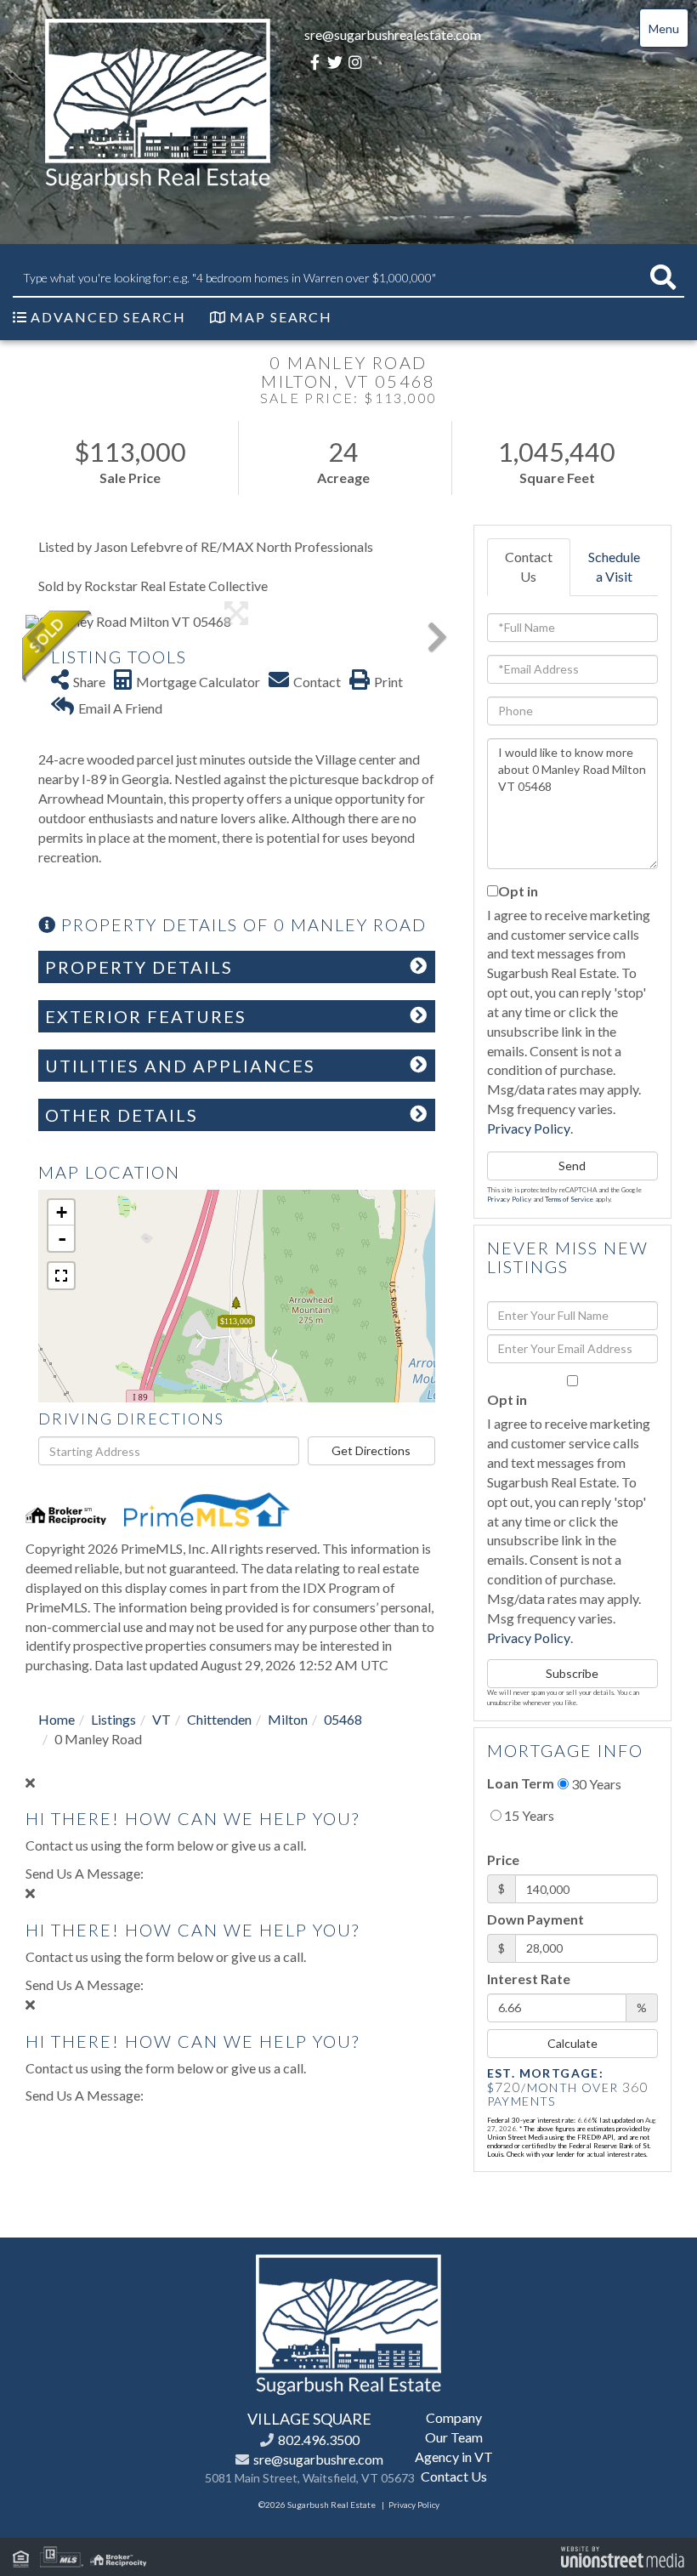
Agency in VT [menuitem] (454, 2457)
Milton (288, 1719)
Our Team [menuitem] (454, 2437)
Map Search (281, 317)
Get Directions (371, 1450)
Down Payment (535, 1919)
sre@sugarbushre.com (318, 2459)
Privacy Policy (529, 1128)
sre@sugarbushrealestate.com (393, 34)
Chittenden (219, 1719)
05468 (343, 1719)
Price (503, 1859)
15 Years (528, 1815)
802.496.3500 (319, 2440)
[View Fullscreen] (61, 1276)
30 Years (595, 1784)
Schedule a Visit (614, 566)
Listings (113, 1719)
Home (57, 1719)
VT (161, 1719)
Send (572, 1166)
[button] (663, 278)
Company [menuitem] (454, 2417)
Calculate (572, 2043)
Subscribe (572, 1673)
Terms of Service (569, 1199)
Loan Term (521, 1783)
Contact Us (529, 566)
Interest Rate (529, 1979)
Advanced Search (108, 317)
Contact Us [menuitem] (454, 2476)
